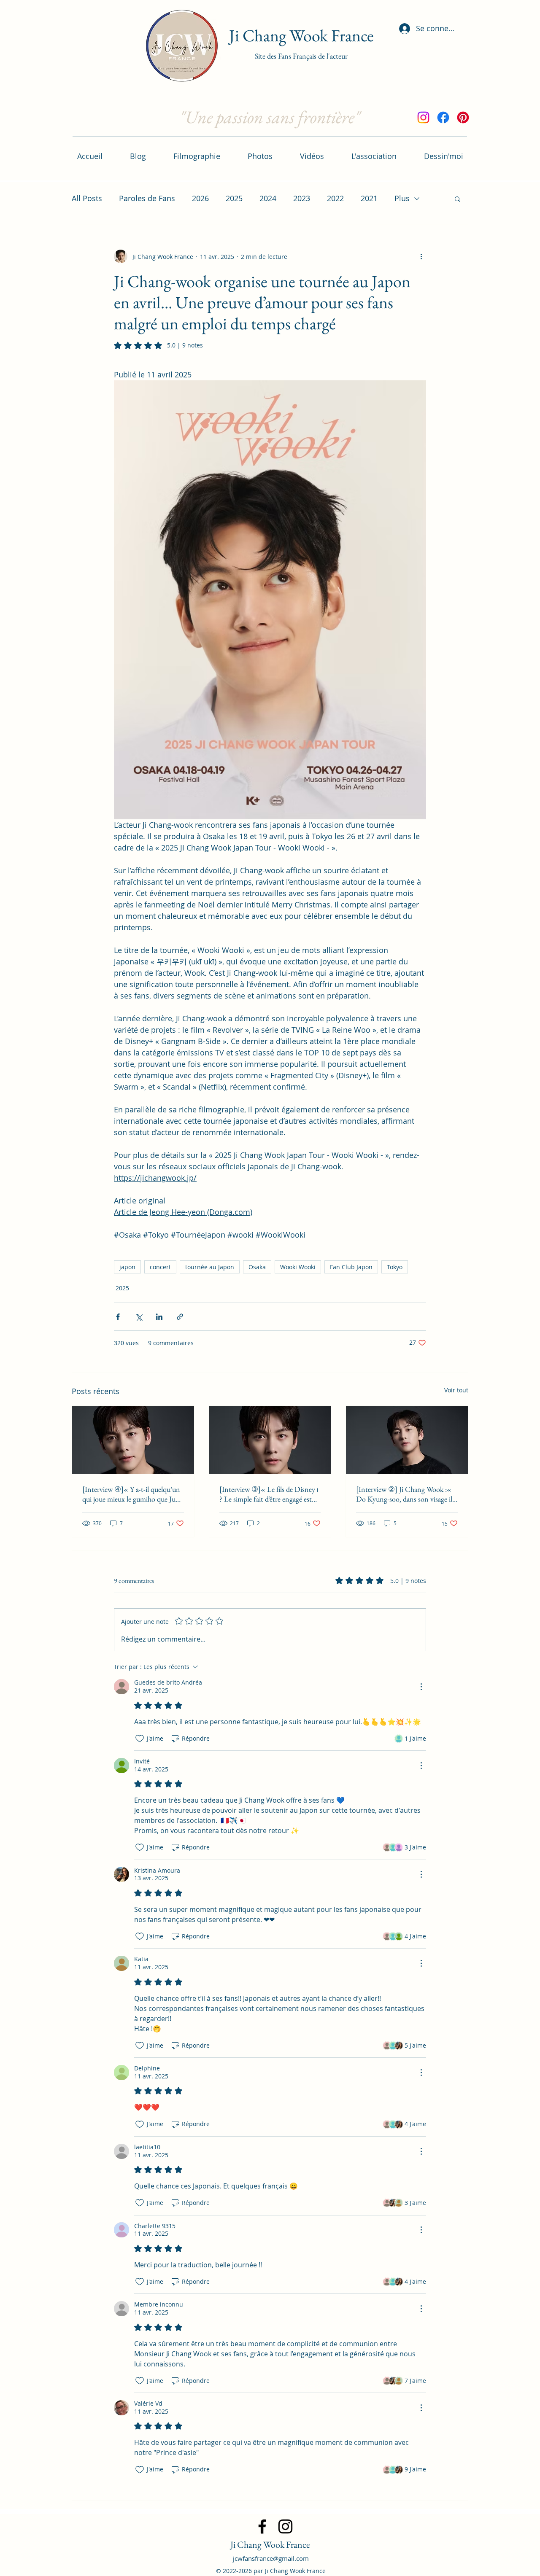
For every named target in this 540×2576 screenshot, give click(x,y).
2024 (268, 198)
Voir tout (456, 1390)
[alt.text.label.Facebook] (443, 117)
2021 (369, 198)
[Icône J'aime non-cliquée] (140, 1739)
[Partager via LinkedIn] (159, 1317)
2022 (335, 198)
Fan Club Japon (351, 1267)
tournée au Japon (210, 1267)
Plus (402, 198)
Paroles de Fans (147, 198)
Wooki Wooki (298, 1267)
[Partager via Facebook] (118, 1317)
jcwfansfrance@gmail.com (271, 2558)
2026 (200, 198)
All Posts (87, 198)
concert (160, 1267)
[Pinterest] (463, 117)
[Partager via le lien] (180, 1317)
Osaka (257, 1267)
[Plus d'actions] (421, 256)
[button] (458, 199)
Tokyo (395, 1267)
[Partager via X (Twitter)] (139, 1317)
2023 (302, 198)
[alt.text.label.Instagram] (423, 117)
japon (127, 1267)
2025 (234, 198)
